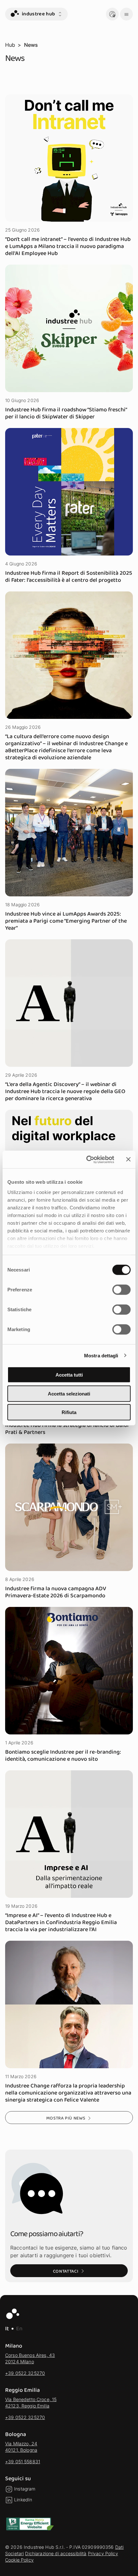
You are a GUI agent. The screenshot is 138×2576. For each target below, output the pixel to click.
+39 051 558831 (23, 2461)
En (19, 2329)
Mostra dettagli (101, 1355)
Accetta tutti (69, 1375)
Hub (10, 45)
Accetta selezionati (69, 1393)
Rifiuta (69, 1412)
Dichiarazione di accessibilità (56, 2553)
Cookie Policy (19, 2560)
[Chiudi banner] (128, 1159)
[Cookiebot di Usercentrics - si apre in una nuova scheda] (87, 1159)
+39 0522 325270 (25, 2373)
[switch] (121, 1290)
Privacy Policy (103, 2553)
